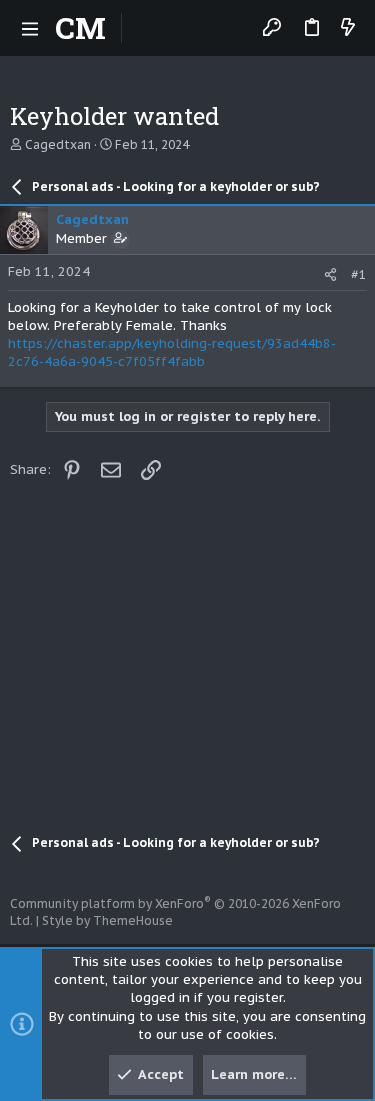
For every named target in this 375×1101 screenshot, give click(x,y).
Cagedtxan (58, 144)
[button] (30, 28)
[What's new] (348, 28)
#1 (359, 274)
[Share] (330, 274)
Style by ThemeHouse (107, 920)
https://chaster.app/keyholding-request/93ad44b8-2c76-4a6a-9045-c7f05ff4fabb (172, 352)
